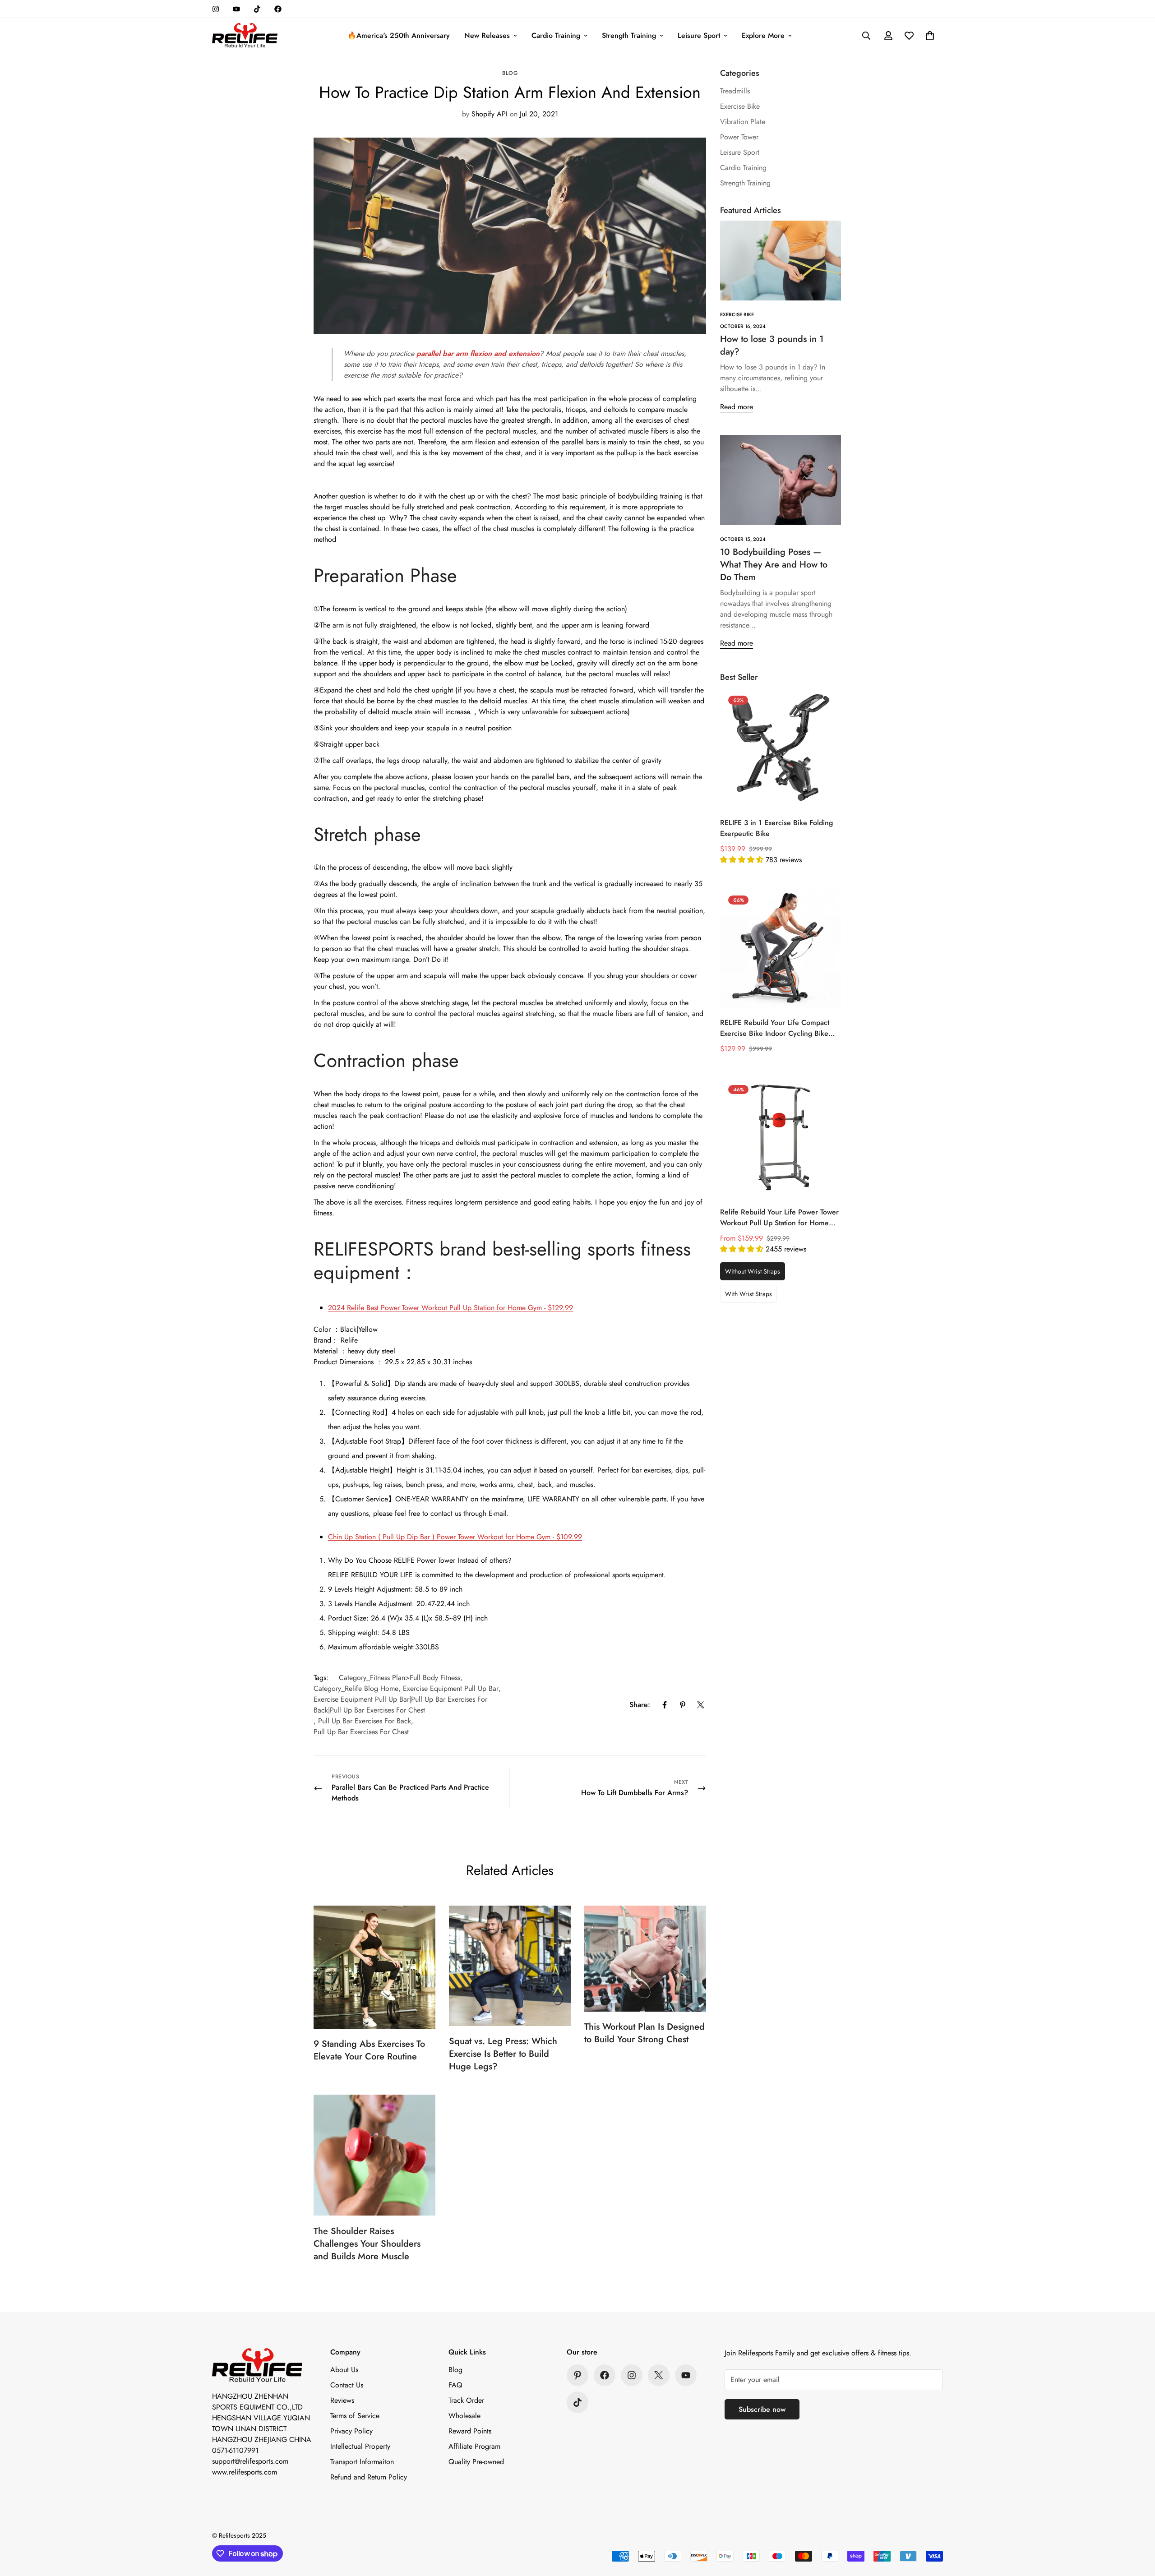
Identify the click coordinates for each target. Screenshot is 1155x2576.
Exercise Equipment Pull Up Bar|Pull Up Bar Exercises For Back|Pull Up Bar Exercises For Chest (400, 1705)
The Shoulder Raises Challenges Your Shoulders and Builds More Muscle (367, 2244)
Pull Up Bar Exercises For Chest (361, 1732)
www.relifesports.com (245, 2472)
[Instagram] (216, 9)
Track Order (466, 2400)
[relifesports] (245, 36)
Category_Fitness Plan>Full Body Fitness (400, 1678)
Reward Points (470, 2431)
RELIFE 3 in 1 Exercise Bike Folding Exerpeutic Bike (776, 828)
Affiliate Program (474, 2446)
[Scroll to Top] (1137, 2527)
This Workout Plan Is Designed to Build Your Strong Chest (644, 2033)
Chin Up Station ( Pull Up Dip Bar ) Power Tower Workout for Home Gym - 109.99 (455, 1537)
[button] (930, 36)
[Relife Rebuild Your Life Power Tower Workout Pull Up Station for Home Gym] (781, 1137)
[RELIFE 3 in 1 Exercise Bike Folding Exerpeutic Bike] (781, 748)
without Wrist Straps (753, 1271)
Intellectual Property (360, 2446)
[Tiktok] (257, 9)
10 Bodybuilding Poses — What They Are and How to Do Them (774, 565)
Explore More (763, 35)
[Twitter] (701, 1705)
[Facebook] (278, 9)
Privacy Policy (351, 2431)
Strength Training (629, 35)
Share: (640, 1705)
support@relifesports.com (250, 2461)
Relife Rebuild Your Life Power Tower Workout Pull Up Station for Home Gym (779, 1218)
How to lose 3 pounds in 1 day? (772, 345)
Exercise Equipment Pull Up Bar (451, 1688)
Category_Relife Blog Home (356, 1688)
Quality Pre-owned (476, 2462)
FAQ (455, 2385)
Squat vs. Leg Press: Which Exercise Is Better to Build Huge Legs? (503, 2054)
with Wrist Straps (748, 1294)
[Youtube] (236, 9)
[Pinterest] (683, 1705)
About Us (344, 2370)
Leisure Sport (699, 35)
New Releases (487, 35)
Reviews (342, 2400)
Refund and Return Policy (369, 2477)
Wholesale (464, 2416)
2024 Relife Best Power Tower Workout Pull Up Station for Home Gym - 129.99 (450, 1308)
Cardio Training (556, 35)
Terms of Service (355, 2416)
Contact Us (347, 2385)
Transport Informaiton (362, 2462)
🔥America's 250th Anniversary (399, 35)
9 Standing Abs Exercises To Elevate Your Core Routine (369, 2050)
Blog (510, 73)
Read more (737, 407)
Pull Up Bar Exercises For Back (365, 1721)
